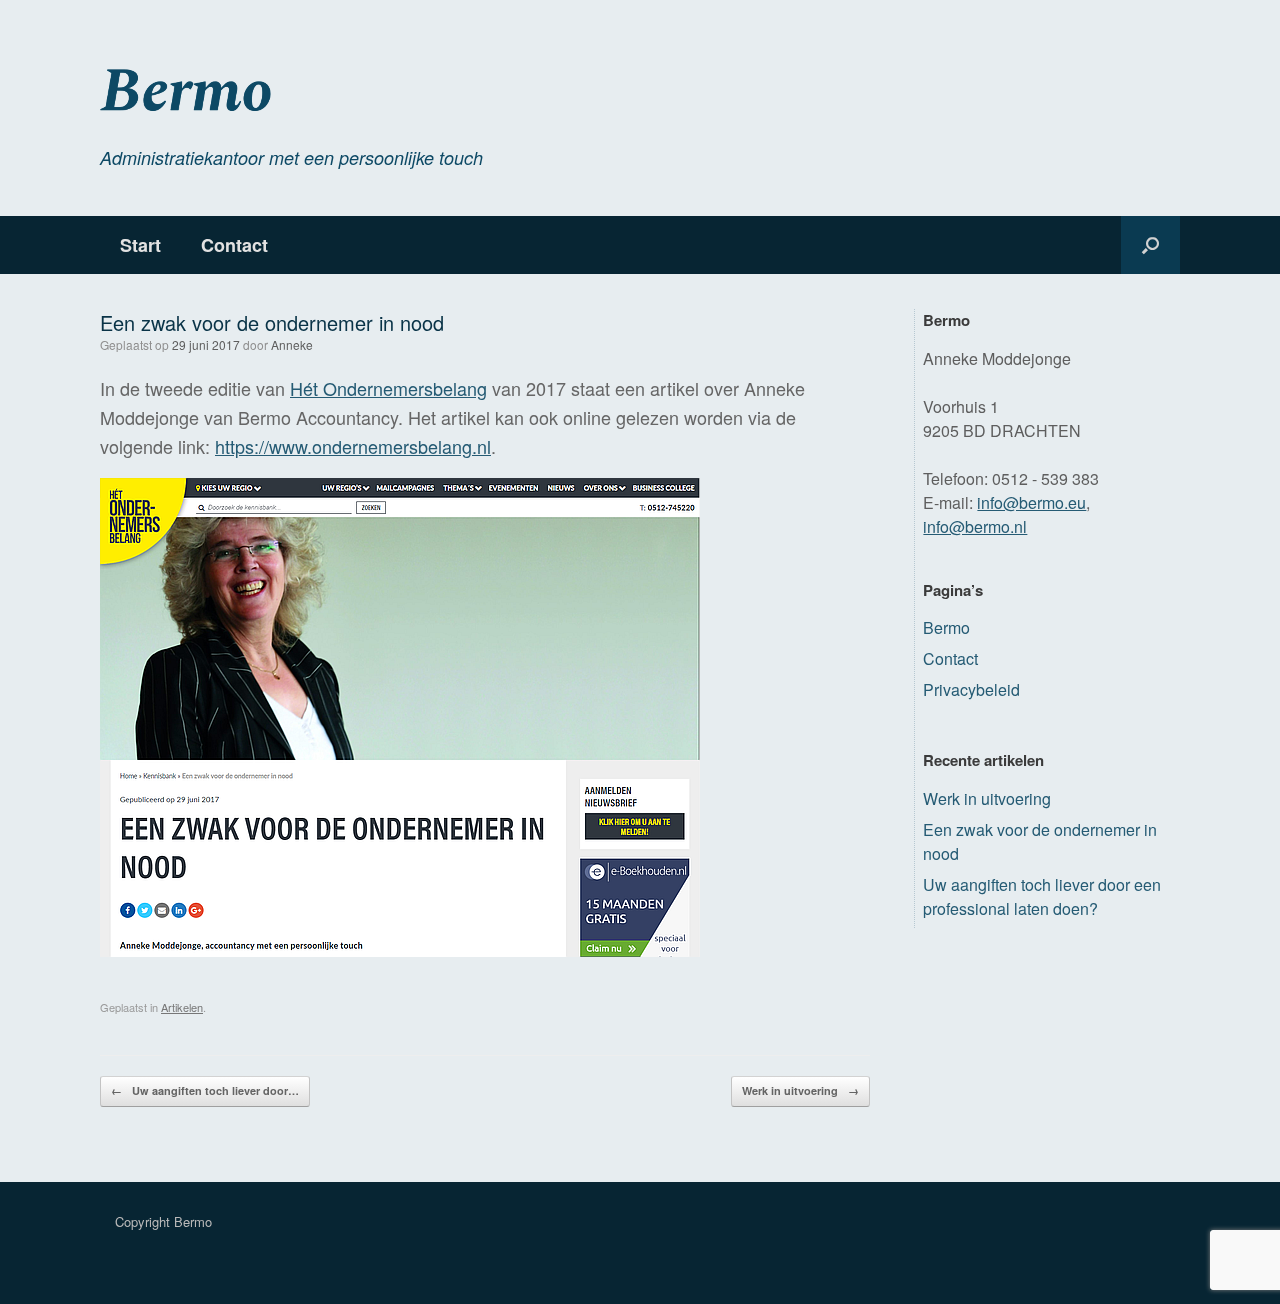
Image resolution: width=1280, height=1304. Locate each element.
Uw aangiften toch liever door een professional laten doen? (1042, 896)
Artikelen (182, 1007)
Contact (234, 245)
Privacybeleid (971, 689)
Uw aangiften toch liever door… (205, 1090)
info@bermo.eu (1031, 502)
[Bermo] (361, 92)
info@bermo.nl (975, 526)
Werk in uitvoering (800, 1090)
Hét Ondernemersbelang (388, 388)
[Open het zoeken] (1150, 245)
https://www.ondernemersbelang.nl (353, 446)
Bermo (946, 627)
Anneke (292, 344)
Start (140, 245)
